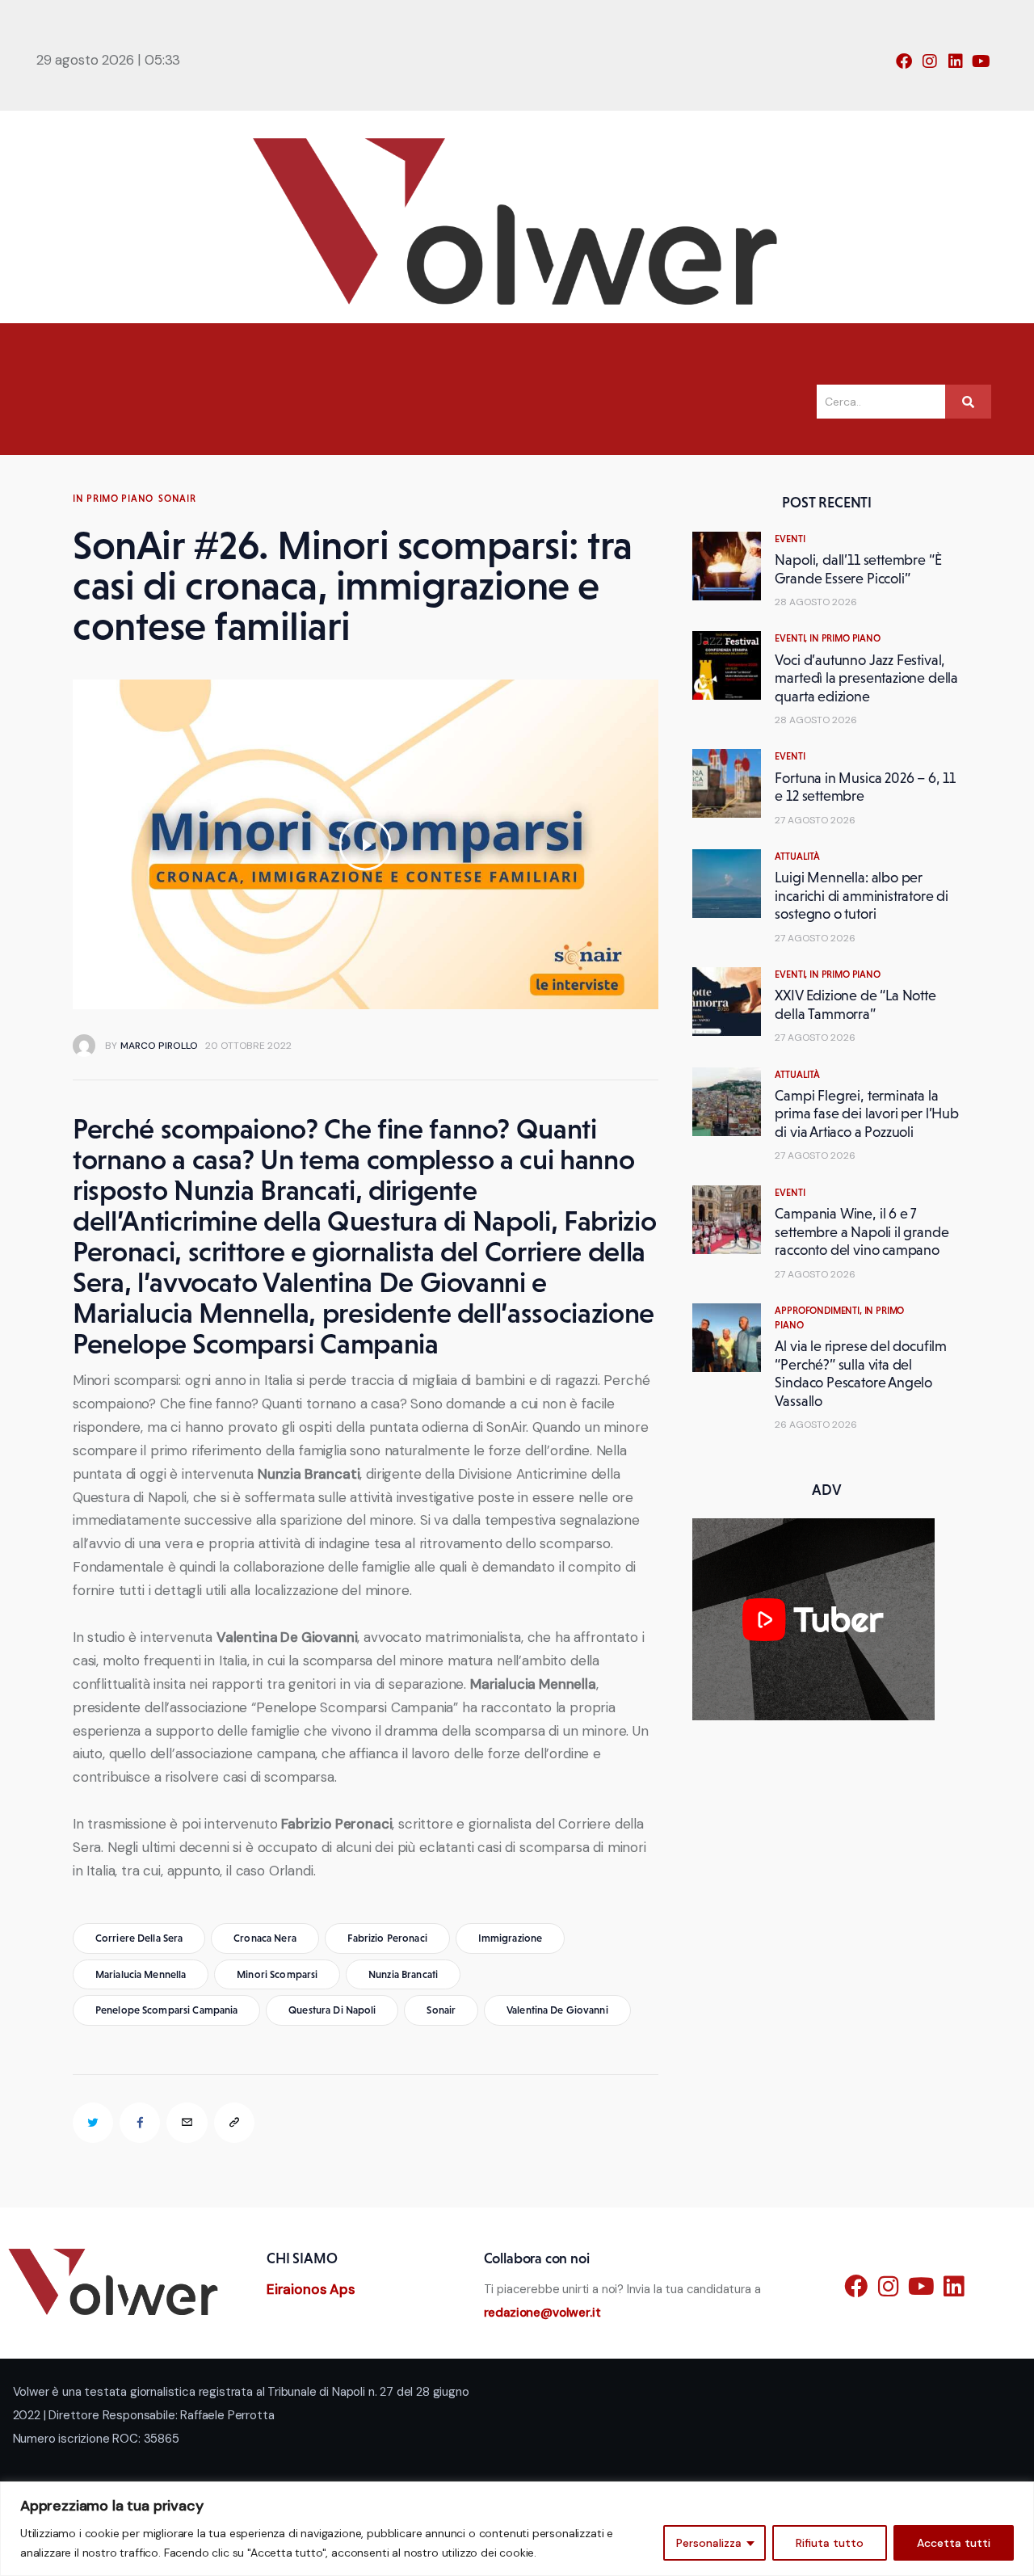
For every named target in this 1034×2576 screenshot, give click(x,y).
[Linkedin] (956, 61)
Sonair (177, 499)
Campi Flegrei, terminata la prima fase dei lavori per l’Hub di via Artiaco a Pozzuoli (866, 1114)
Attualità (797, 857)
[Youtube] (981, 61)
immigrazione (511, 1938)
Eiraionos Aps (311, 2289)
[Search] (968, 402)
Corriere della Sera (139, 1938)
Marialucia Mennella (141, 1974)
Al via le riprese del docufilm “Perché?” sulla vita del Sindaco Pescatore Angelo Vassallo (861, 1374)
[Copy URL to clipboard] (234, 2123)
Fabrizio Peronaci (387, 1938)
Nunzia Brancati (403, 1974)
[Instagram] (930, 61)
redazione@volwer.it (542, 2313)
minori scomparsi (277, 1974)
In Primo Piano (113, 499)
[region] (517, 2529)
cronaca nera (265, 1938)
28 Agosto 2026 (816, 602)
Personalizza (709, 2543)
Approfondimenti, (819, 1311)
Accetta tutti (954, 2543)
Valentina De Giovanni (557, 2010)
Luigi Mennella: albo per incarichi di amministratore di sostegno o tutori (862, 896)
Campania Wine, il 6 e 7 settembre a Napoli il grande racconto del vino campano (862, 1232)
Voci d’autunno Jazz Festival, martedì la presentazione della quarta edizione (866, 678)
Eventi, (792, 638)
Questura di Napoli (332, 2010)
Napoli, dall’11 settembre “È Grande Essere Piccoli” (858, 569)
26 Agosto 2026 (816, 1425)
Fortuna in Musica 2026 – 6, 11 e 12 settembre (865, 787)
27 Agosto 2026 (815, 820)
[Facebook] (904, 61)
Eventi (790, 539)
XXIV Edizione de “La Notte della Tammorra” (855, 1005)
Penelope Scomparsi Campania (167, 2010)
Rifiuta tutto (830, 2543)
